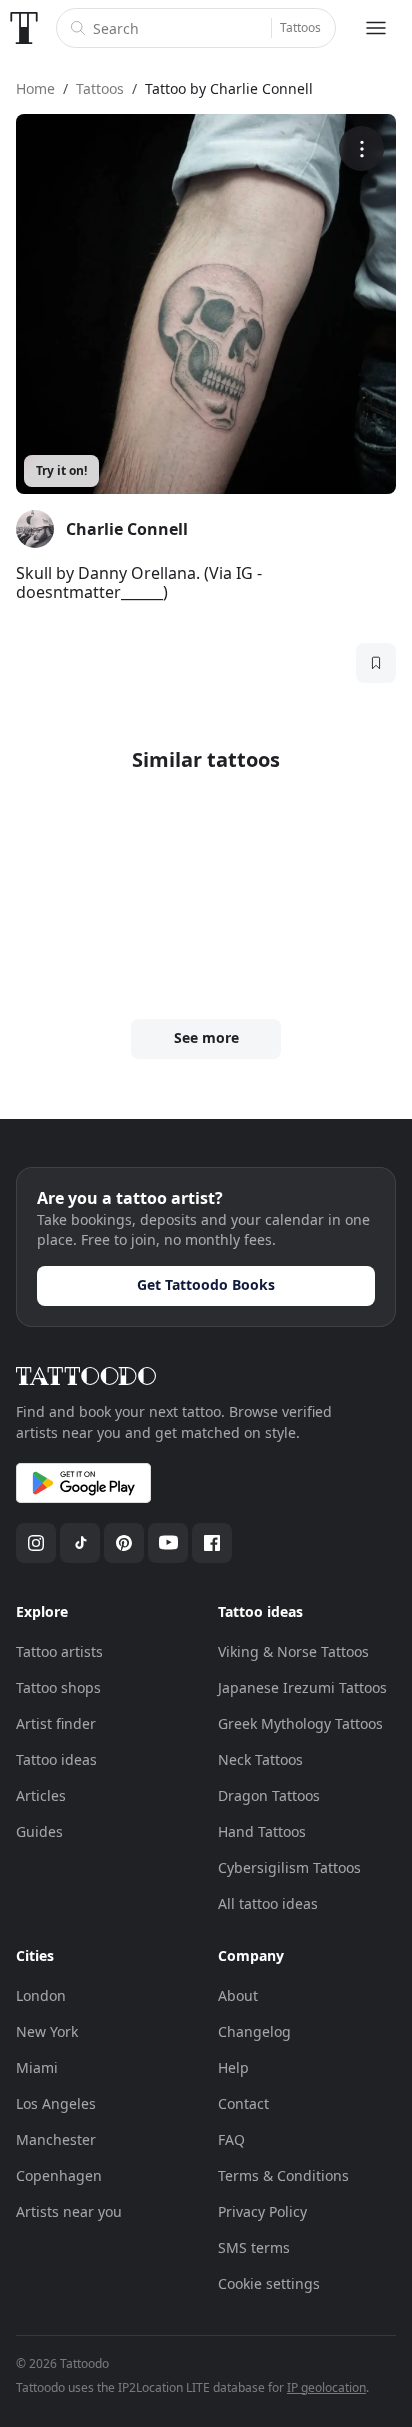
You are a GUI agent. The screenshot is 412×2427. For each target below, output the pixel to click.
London (41, 1995)
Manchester (56, 2139)
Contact (243, 2103)
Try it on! (61, 470)
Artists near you (69, 2211)
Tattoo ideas (56, 1759)
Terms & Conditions (283, 2175)
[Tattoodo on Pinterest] (124, 1543)
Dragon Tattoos (269, 1795)
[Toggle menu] (376, 28)
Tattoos (300, 27)
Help (233, 2067)
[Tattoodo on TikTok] (80, 1543)
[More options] (361, 148)
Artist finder (56, 1723)
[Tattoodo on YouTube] (168, 1543)
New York (47, 2031)
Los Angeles (56, 2103)
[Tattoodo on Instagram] (36, 1543)
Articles (41, 1795)
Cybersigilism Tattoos (289, 1867)
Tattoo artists (59, 1651)
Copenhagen (59, 2175)
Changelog (254, 2031)
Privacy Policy (262, 2211)
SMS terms (254, 2247)
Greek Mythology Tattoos (300, 1723)
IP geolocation (326, 2387)
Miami (37, 2067)
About (238, 1995)
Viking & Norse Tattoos (293, 1651)
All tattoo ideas (268, 1903)
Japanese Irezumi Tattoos (302, 1687)
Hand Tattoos (262, 1831)
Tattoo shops (58, 1687)
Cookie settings (269, 2283)
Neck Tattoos (260, 1759)
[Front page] (24, 28)
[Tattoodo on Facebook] (212, 1543)
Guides (39, 1831)
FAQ (231, 2139)
